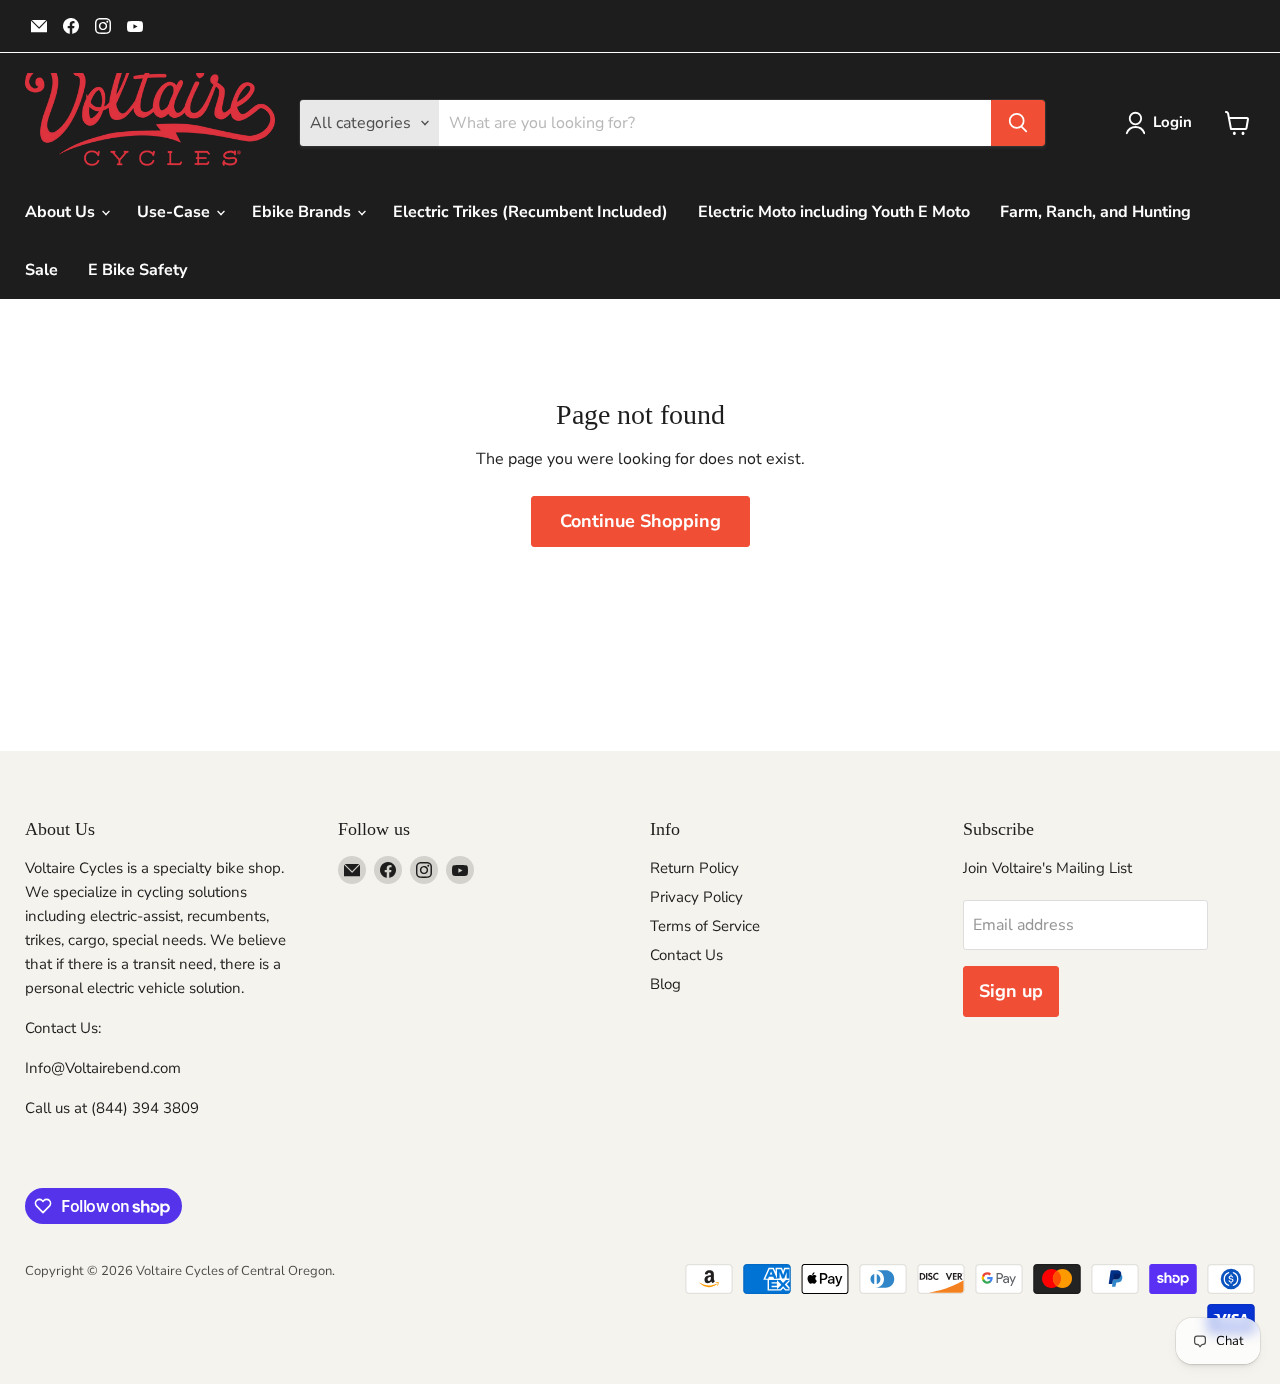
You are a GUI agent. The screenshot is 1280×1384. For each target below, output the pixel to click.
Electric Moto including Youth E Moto (834, 212)
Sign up (1011, 991)
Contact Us (686, 955)
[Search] (1018, 123)
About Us (62, 212)
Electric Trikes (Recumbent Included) (530, 212)
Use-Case (175, 212)
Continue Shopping (640, 521)
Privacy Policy (696, 897)
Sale (41, 270)
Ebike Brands (303, 212)
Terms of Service (705, 926)
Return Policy (694, 868)
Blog (665, 984)
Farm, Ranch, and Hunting (1095, 212)
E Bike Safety (137, 270)
